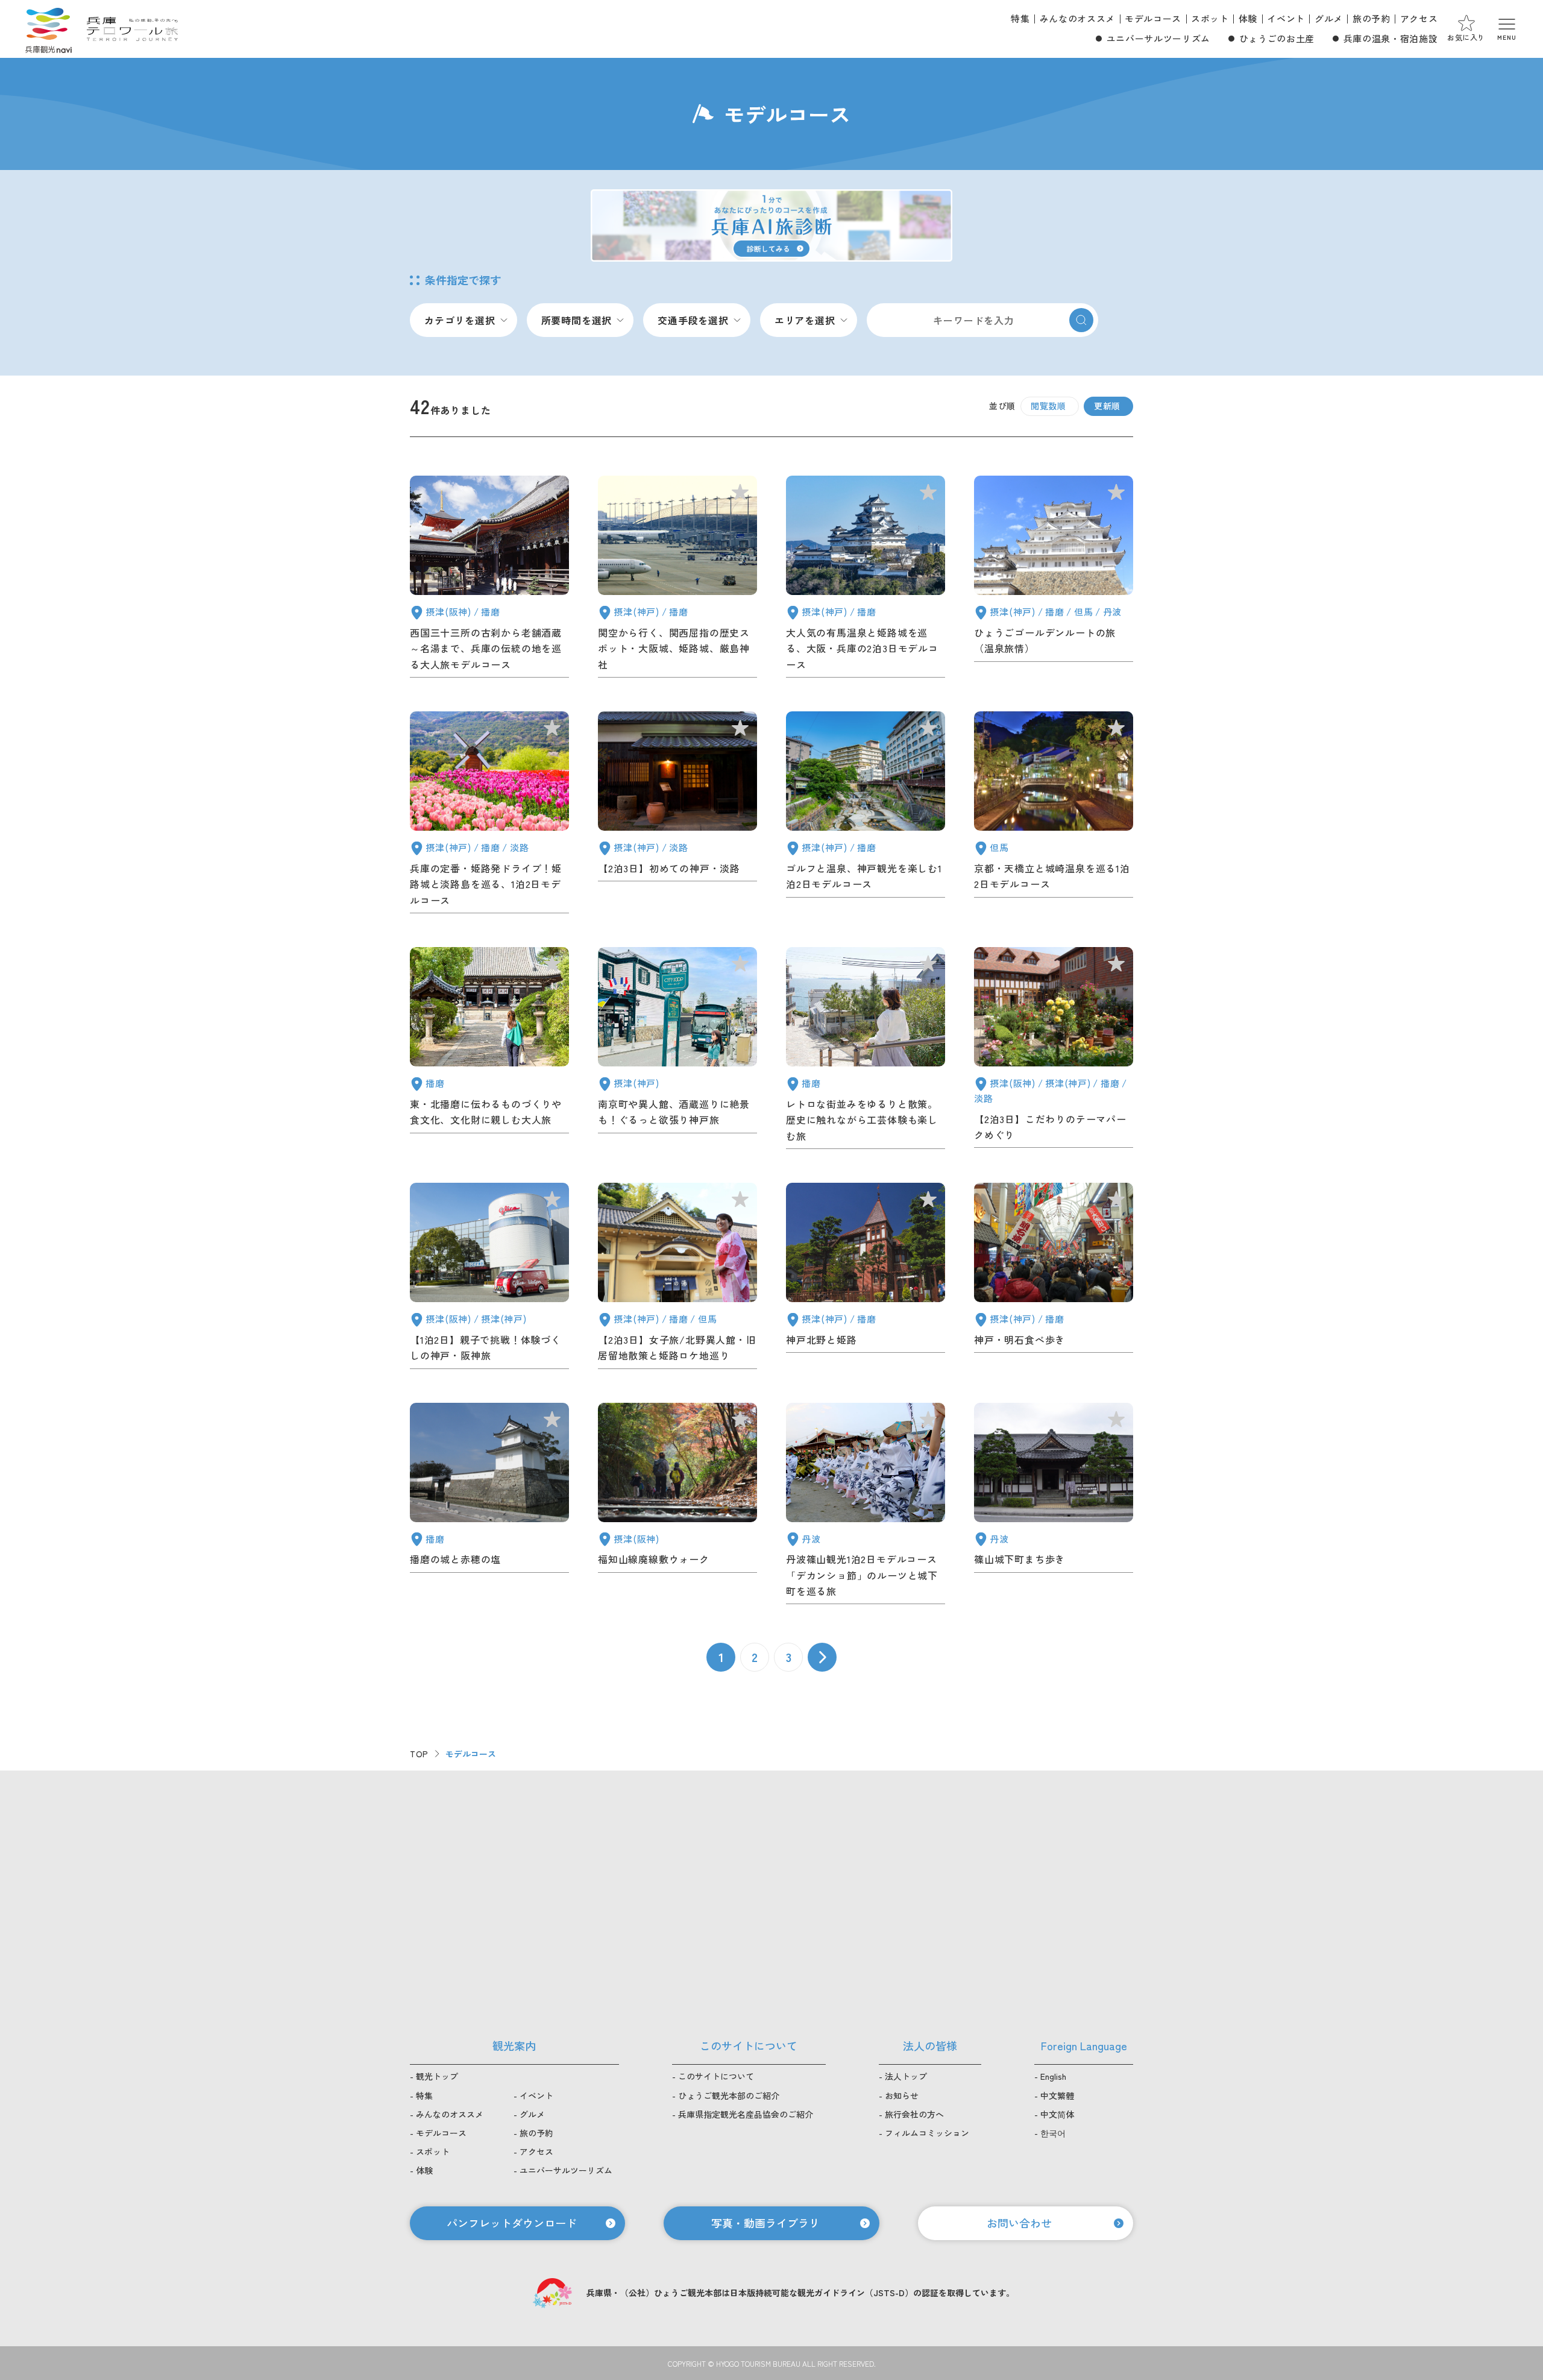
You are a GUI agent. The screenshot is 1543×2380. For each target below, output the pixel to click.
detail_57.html (489, 579)
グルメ (1329, 18)
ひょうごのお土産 (1277, 38)
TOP (419, 1754)
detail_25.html (866, 579)
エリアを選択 (805, 320)
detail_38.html (489, 1506)
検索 (1081, 320)
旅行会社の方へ (914, 2114)
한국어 (1053, 2133)
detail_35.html (677, 1506)
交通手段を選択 (693, 320)
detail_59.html (489, 1278)
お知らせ (902, 2095)
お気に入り (1466, 37)
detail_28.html (1054, 815)
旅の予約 (1372, 18)
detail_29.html (677, 579)
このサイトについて (716, 2076)
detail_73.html (677, 1050)
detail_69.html (866, 1050)
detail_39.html (1054, 1506)
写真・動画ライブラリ (765, 2223)
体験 (1248, 18)
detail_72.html (489, 1050)
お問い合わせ (1019, 2223)
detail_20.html (1054, 579)
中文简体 (1057, 2114)
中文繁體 (1057, 2095)
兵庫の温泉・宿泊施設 (1391, 38)
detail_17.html (677, 815)
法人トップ (906, 2076)
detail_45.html (866, 1278)
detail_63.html (1054, 1050)
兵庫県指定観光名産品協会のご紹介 (746, 2114)
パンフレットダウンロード (512, 2223)
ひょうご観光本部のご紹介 (729, 2095)
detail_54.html (677, 1278)
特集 (1020, 18)
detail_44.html (866, 1506)
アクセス (1419, 18)
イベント (1286, 18)
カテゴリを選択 (460, 320)
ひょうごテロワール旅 (132, 29)
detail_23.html (489, 815)
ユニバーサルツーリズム (1158, 38)
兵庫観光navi (48, 29)
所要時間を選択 (577, 320)
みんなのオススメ (1077, 18)
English (1053, 2076)
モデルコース (1153, 18)
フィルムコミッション (927, 2133)
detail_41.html (1054, 1278)
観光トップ (437, 2076)
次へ (822, 1657)
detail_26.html (866, 815)
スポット (1210, 18)
